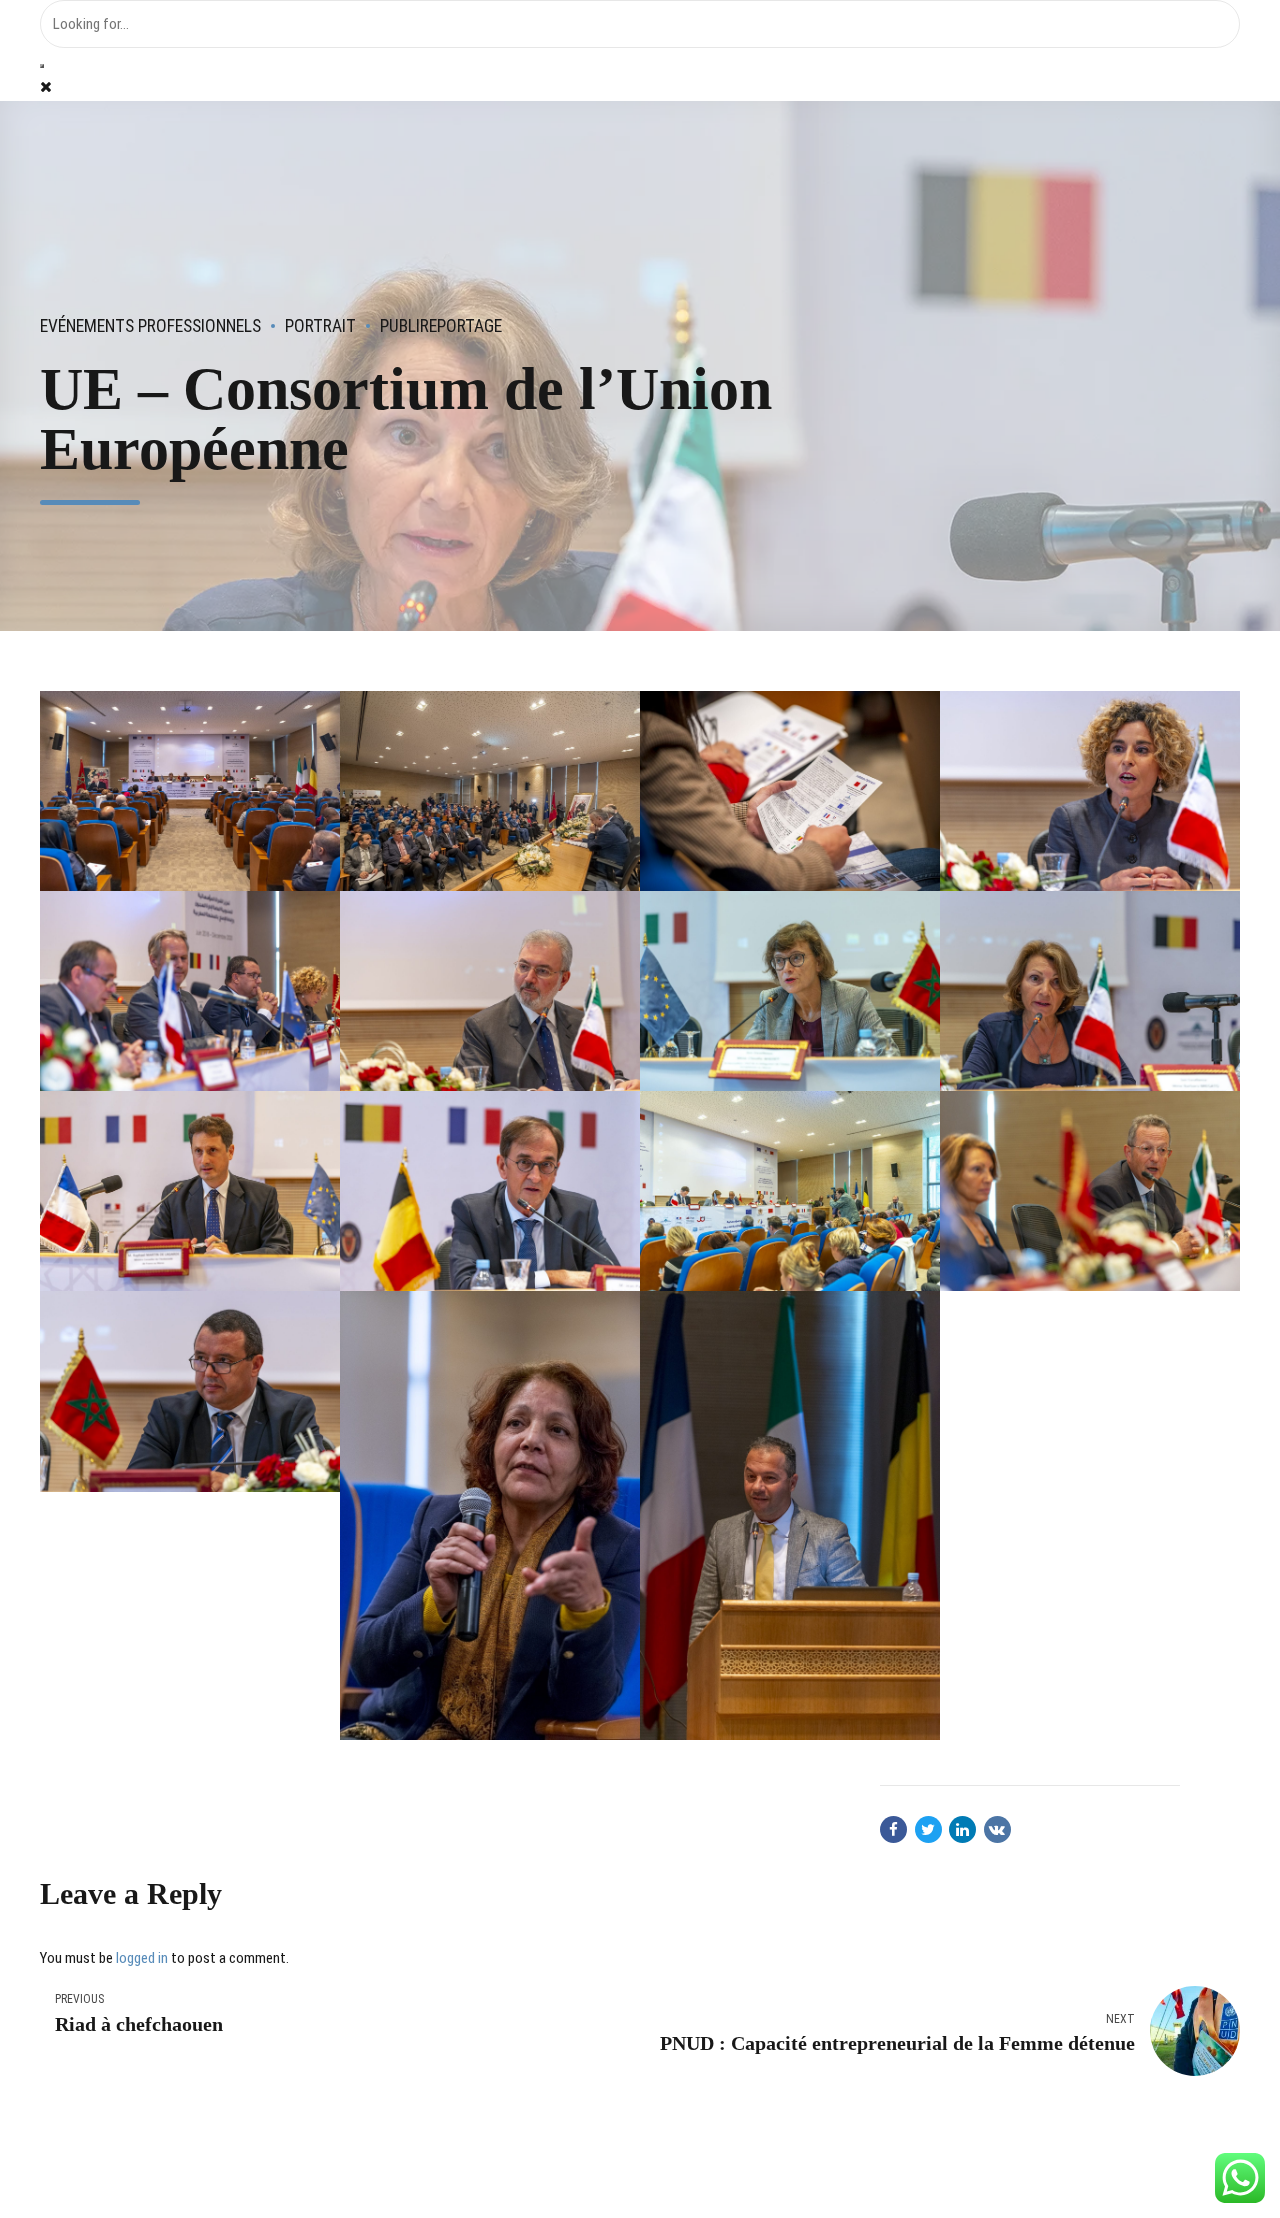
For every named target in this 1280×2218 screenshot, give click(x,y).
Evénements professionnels (150, 326)
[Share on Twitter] (928, 1829)
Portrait (320, 326)
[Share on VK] (997, 1829)
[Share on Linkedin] (962, 1829)
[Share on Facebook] (893, 1829)
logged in (142, 1958)
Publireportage (441, 326)
